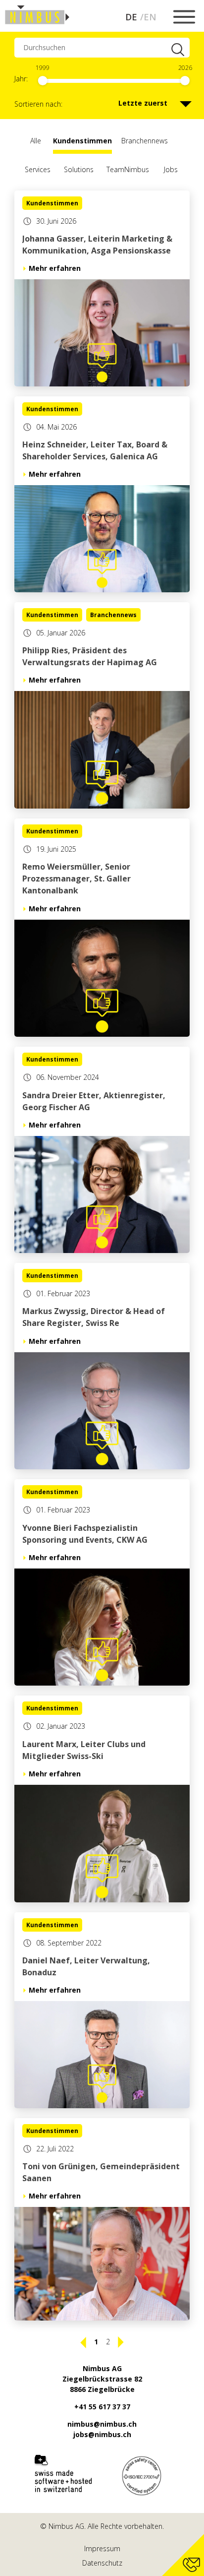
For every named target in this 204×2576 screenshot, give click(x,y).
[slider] (43, 81)
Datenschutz (102, 2563)
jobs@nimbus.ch (102, 2434)
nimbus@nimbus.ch (102, 2424)
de (131, 17)
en (150, 17)
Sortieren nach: (38, 104)
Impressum (102, 2548)
